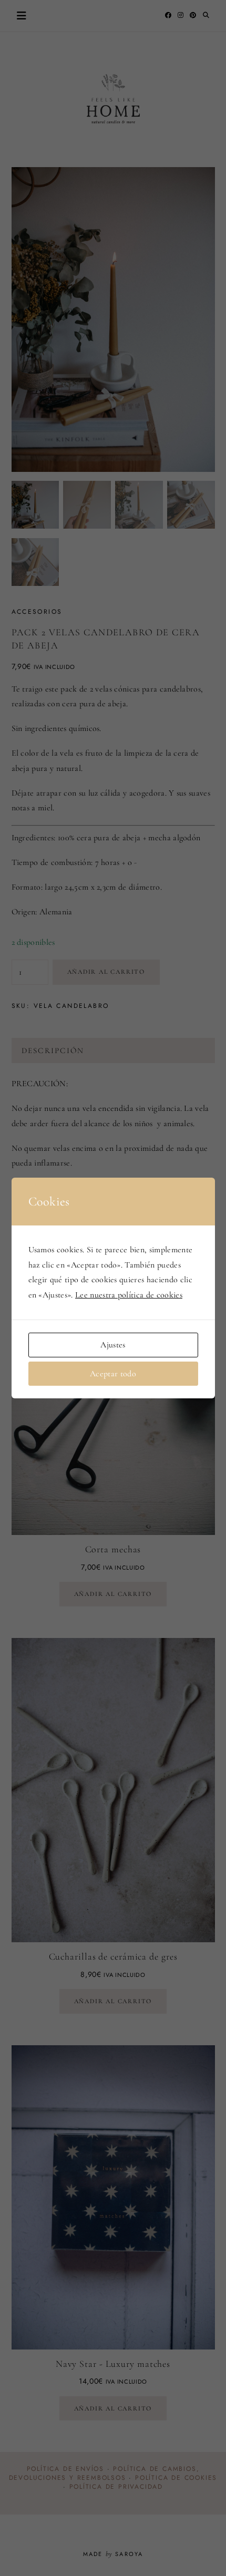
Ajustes (113, 1345)
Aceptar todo (113, 1374)
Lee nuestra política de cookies (129, 1295)
